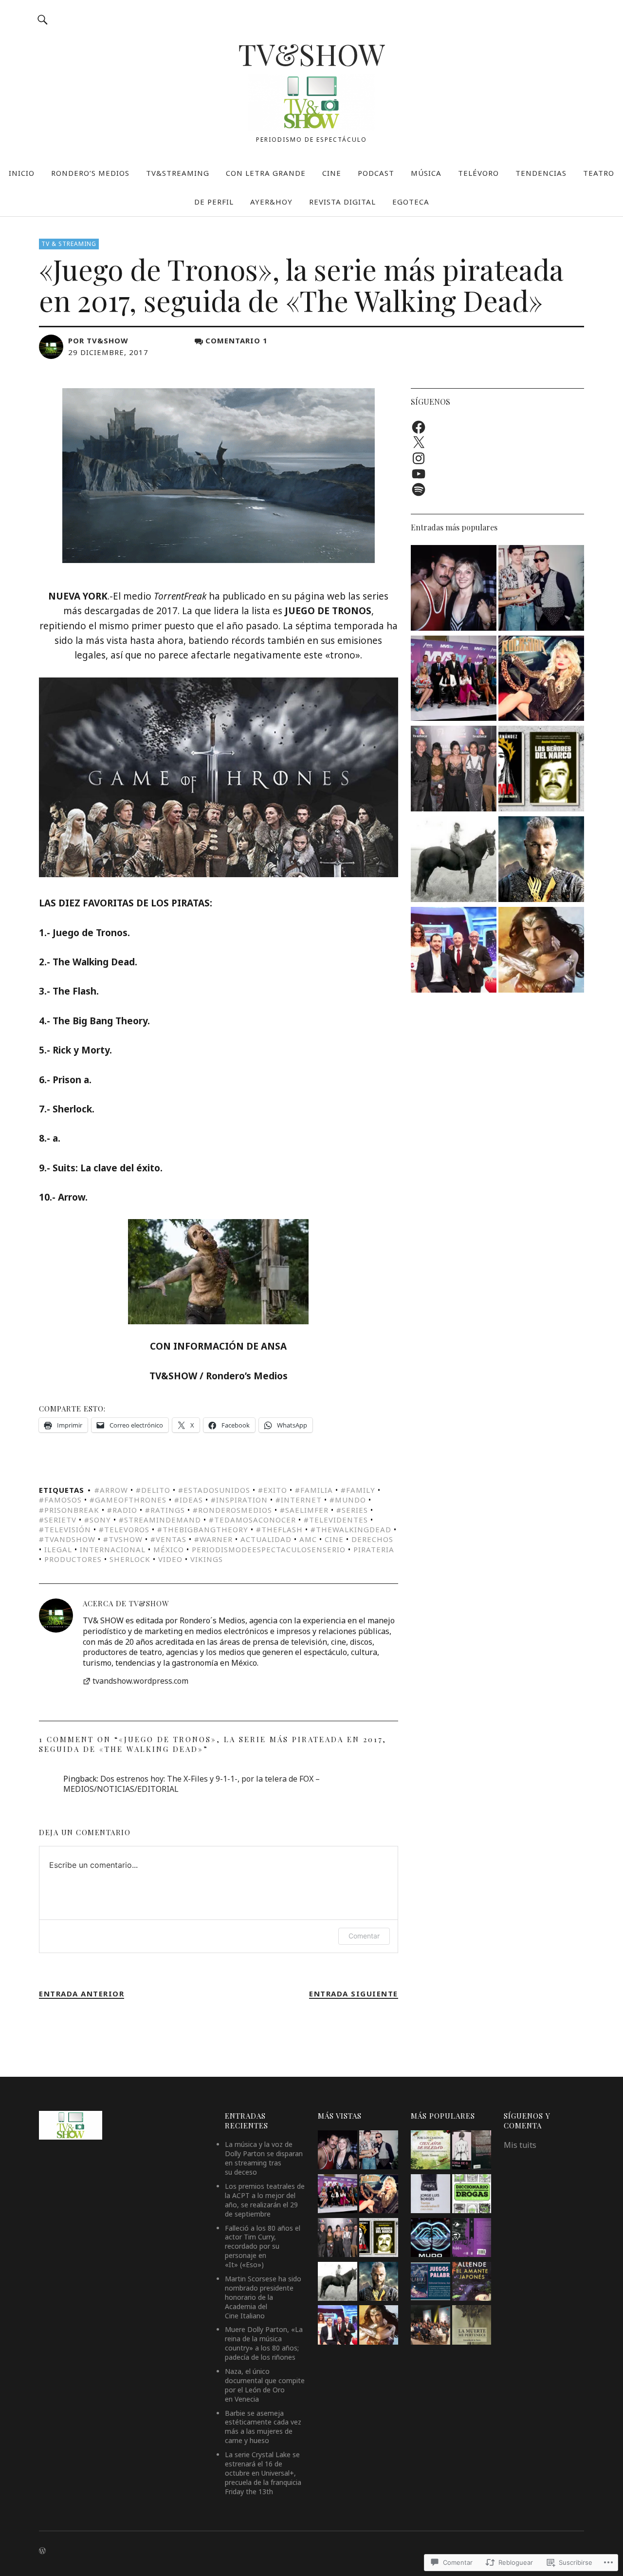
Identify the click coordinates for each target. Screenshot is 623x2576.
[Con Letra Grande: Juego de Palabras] (430, 2283)
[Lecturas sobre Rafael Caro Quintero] (541, 770)
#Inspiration (239, 1500)
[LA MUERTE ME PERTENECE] (472, 2326)
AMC (308, 1539)
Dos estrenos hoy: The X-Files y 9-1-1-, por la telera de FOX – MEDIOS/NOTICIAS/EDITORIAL (192, 1784)
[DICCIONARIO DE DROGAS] (472, 2195)
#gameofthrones (128, 1500)
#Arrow (111, 1490)
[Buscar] (42, 19)
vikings (207, 1559)
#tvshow (123, 1539)
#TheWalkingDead (351, 1529)
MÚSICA (426, 173)
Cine (334, 1539)
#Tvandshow (67, 1539)
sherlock (130, 1559)
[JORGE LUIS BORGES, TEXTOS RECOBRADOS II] (430, 2195)
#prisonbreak (69, 1510)
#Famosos (60, 1500)
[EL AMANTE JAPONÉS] (472, 2283)
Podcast (376, 173)
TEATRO (599, 173)
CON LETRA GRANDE (266, 173)
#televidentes (336, 1520)
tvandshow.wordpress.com (140, 1681)
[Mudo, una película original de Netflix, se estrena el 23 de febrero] (430, 2239)
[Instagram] (419, 458)
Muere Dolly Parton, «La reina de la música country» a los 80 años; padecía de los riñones (264, 2343)
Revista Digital (342, 202)
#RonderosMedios (232, 1510)
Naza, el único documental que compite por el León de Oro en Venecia (265, 2385)
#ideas (189, 1500)
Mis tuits (520, 2145)
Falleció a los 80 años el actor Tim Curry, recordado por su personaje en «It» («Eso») (263, 2247)
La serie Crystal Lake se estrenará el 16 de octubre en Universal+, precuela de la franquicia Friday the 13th (263, 2473)
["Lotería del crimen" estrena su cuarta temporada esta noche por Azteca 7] (454, 770)
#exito (273, 1490)
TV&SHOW (311, 54)
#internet (299, 1500)
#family (358, 1490)
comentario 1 (237, 340)
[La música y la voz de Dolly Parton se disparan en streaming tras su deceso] (541, 680)
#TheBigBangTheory (203, 1529)
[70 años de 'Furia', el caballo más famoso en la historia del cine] (454, 861)
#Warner (213, 1539)
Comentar (364, 1936)
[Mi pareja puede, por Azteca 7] (454, 951)
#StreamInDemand (160, 1520)
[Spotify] (419, 489)
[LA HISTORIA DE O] (472, 2151)
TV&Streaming (178, 173)
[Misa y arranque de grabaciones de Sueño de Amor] (430, 2326)
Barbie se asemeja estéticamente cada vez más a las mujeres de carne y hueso (263, 2427)
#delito (153, 1490)
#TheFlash (279, 1529)
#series (352, 1510)
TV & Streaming (69, 244)
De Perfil (214, 202)
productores (73, 1559)
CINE (332, 173)
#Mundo (348, 1500)
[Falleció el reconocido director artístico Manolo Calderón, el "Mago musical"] (541, 589)
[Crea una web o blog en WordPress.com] (42, 2551)
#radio (122, 1510)
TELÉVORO (478, 173)
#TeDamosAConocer (252, 1520)
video (170, 1559)
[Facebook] (419, 427)
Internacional (113, 1549)
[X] (419, 443)
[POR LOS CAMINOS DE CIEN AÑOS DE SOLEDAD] (430, 2151)
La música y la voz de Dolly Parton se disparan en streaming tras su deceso (264, 2158)
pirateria (374, 1549)
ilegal (58, 1549)
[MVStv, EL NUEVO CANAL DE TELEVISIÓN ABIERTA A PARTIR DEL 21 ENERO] (454, 680)
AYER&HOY (271, 202)
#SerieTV (58, 1520)
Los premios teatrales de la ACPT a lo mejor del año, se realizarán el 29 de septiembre (265, 2200)
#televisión (65, 1529)
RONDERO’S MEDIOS (90, 173)
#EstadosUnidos (214, 1490)
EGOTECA (411, 202)
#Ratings (165, 1510)
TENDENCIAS (541, 173)
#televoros (124, 1529)
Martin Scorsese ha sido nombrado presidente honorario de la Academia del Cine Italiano (263, 2297)
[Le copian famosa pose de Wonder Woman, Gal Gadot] (541, 951)
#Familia (314, 1490)
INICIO (22, 173)
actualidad (266, 1539)
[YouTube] (419, 474)
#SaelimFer (304, 1510)
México (169, 1549)
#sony (98, 1520)
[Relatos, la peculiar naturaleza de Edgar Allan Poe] (472, 2239)
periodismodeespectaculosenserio (269, 1549)
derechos (372, 1539)
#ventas (168, 1539)
